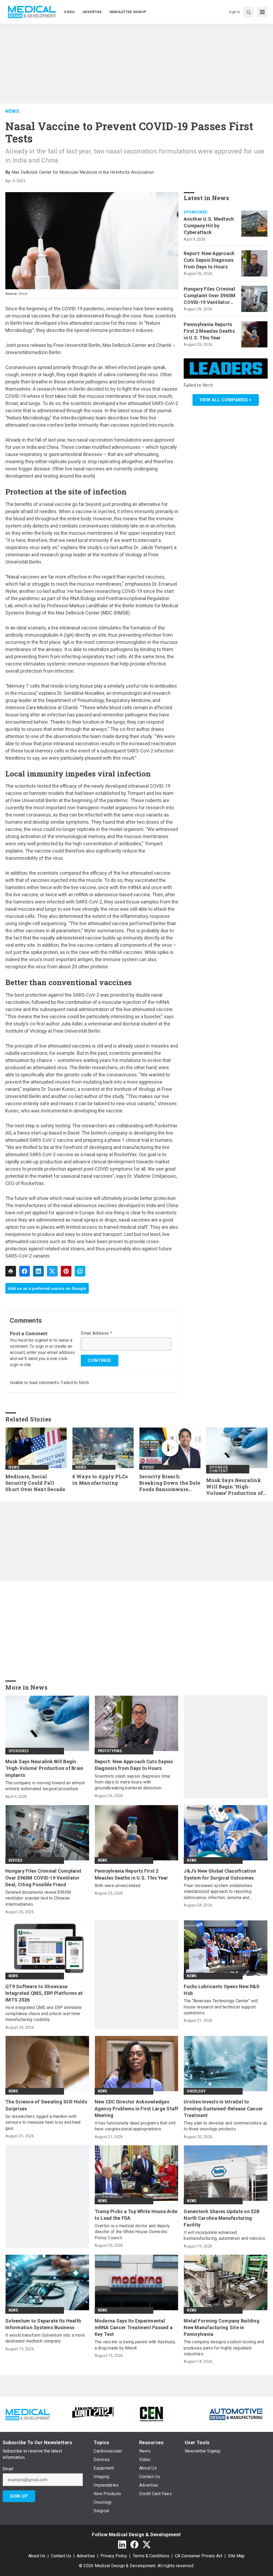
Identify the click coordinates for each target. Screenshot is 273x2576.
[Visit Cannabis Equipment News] (151, 2414)
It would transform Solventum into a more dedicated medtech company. (45, 2338)
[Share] (25, 1271)
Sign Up (19, 2496)
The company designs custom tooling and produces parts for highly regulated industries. (224, 2348)
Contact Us (61, 2556)
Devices (15, 1860)
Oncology (196, 2091)
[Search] (248, 12)
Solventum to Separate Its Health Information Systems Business (43, 2324)
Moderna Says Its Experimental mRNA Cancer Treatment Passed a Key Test (134, 2327)
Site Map (236, 2556)
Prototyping (110, 1751)
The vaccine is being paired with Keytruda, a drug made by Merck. (135, 2345)
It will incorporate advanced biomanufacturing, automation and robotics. (225, 2235)
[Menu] (262, 12)
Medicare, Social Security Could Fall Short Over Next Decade (35, 1483)
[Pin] (66, 1271)
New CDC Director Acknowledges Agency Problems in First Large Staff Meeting (136, 2108)
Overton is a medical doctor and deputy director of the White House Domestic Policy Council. (132, 2232)
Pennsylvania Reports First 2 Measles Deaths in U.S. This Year (209, 331)
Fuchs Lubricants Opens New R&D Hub (222, 1990)
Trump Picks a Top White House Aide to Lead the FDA (136, 2215)
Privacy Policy (114, 2556)
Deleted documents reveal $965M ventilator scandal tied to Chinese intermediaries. (38, 1898)
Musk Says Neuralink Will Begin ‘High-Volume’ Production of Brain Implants (234, 1487)
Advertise (86, 2556)
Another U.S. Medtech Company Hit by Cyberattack (209, 226)
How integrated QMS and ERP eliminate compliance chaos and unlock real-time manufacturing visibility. (43, 2014)
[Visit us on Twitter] (147, 2544)
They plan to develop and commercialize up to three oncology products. (225, 2126)
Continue (99, 1360)
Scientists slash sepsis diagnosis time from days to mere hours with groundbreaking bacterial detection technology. (133, 1782)
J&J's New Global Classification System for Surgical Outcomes (220, 1874)
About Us (37, 2556)
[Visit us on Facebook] (134, 2544)
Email (8, 2469)
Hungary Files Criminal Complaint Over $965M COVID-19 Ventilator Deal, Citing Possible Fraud (210, 296)
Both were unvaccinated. (118, 1886)
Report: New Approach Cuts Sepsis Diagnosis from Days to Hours (209, 260)
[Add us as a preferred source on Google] (80, 1271)
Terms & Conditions (151, 2556)
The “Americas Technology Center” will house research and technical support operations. (221, 2007)
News (12, 111)
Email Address (96, 1333)
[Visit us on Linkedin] (122, 2544)
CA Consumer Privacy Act (199, 2556)
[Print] (11, 1271)
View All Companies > (226, 400)
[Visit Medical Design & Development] (28, 2414)
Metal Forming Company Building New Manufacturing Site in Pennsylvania (222, 2327)
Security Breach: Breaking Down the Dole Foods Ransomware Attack (170, 1483)
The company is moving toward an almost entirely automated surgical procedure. (45, 1786)
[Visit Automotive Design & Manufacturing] (236, 2414)
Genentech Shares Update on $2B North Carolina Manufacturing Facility (222, 2218)
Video (148, 1467)
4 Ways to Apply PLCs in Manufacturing (100, 1480)
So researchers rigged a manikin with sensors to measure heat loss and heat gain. (43, 2122)
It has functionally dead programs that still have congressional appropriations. (135, 2126)
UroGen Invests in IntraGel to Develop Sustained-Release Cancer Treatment (223, 2108)
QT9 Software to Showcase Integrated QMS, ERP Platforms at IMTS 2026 (44, 1993)
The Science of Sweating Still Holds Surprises (46, 2105)
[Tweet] (52, 1271)
